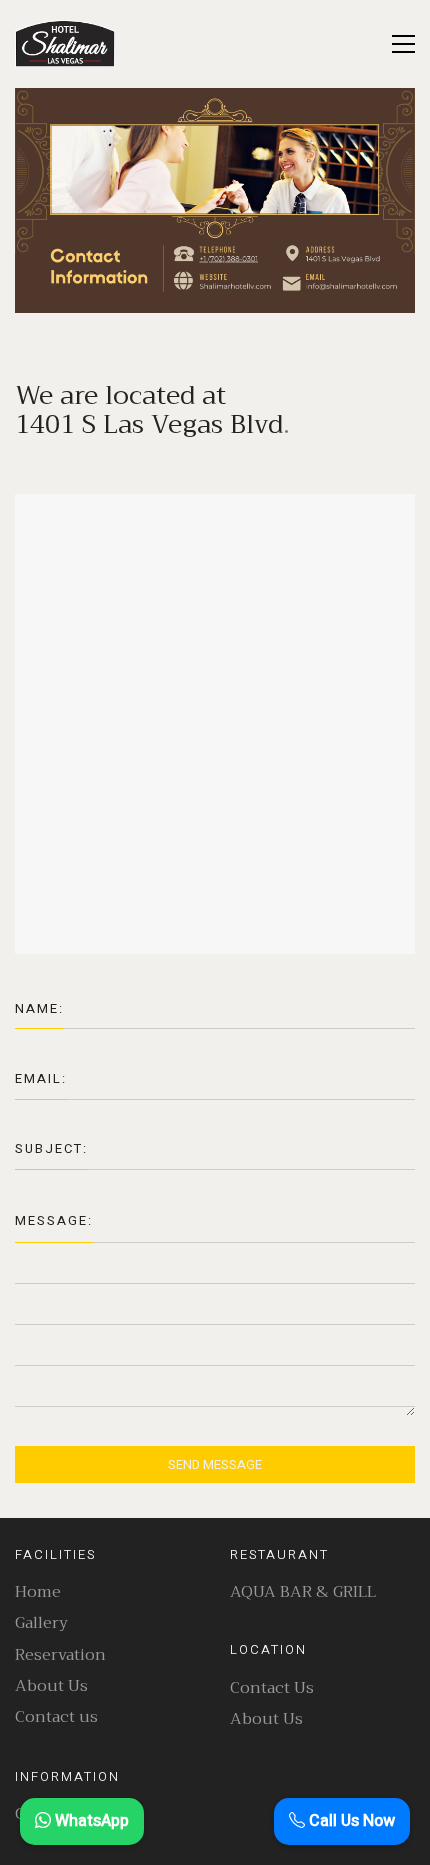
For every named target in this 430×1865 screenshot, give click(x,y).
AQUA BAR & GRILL (303, 1592)
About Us (51, 1686)
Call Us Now (350, 1821)
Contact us (56, 1717)
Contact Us (272, 1688)
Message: (54, 1220)
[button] (403, 44)
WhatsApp (90, 1821)
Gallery (41, 1623)
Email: (41, 1078)
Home (38, 1592)
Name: (39, 1008)
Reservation (60, 1655)
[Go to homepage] (65, 43)
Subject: (51, 1148)
